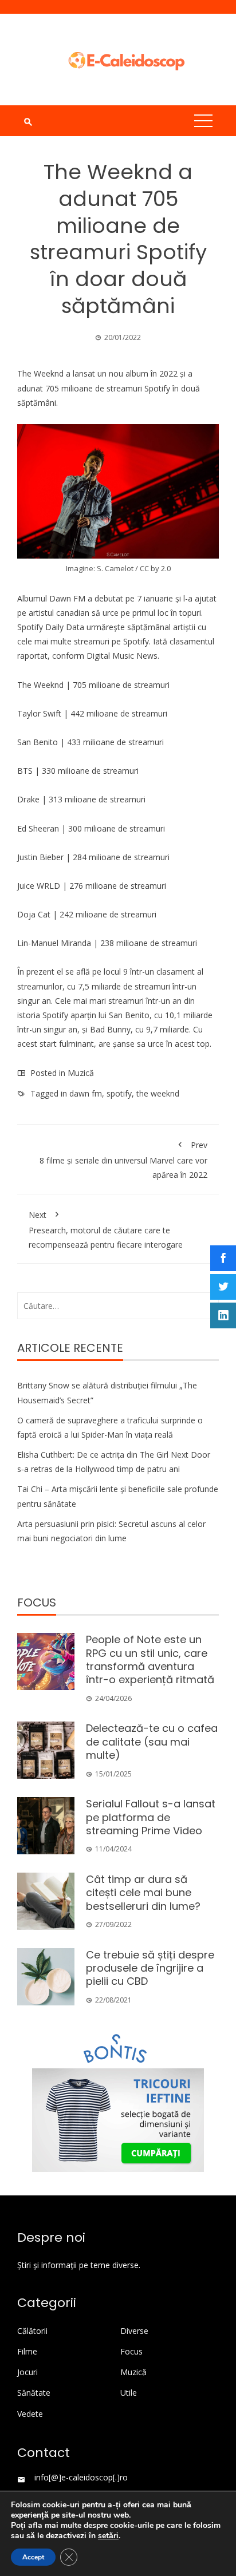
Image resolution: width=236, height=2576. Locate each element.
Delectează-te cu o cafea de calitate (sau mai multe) (152, 1742)
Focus (131, 2352)
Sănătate (34, 2393)
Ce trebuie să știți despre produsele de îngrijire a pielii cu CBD (150, 1968)
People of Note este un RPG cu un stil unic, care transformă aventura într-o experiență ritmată (150, 1659)
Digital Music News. (123, 656)
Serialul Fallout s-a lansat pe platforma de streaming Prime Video (151, 1817)
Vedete (30, 2414)
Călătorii (32, 2331)
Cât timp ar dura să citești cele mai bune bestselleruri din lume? (143, 1893)
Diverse (134, 2331)
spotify (119, 1093)
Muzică (81, 1073)
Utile (129, 2393)
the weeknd (158, 1093)
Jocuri (27, 2372)
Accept (33, 2557)
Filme (27, 2352)
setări (108, 2536)
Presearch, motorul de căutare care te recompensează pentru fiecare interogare (106, 1230)
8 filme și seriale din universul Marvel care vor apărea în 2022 (123, 1160)
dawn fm (86, 1093)
